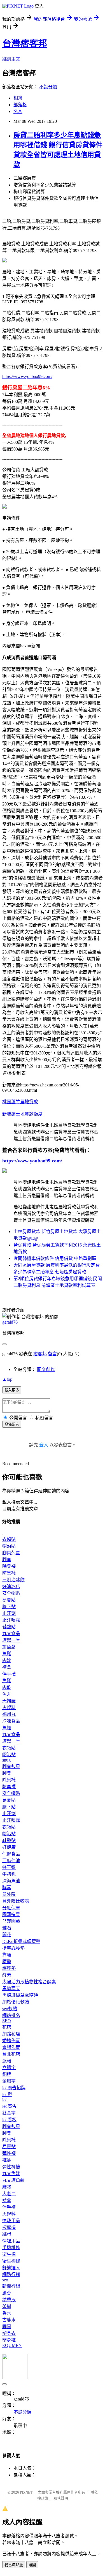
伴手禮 (9, 1674)
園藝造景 (11, 1914)
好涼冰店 (11, 1586)
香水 (7, 2313)
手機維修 (11, 2248)
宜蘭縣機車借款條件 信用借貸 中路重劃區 (55, 1258)
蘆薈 (7, 2293)
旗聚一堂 (11, 1640)
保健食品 (11, 1854)
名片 (18, 111)
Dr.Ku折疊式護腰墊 (21, 1941)
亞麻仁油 (11, 1861)
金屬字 (9, 2081)
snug (6, 1760)
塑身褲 (9, 2340)
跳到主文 (11, 59)
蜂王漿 (9, 1867)
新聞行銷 (11, 2286)
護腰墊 (9, 1968)
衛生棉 (9, 2254)
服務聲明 (61, 2498)
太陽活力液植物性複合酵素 (29, 1982)
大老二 (9, 2194)
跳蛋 (7, 2234)
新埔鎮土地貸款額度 (22, 1114)
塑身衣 (9, 2333)
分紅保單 (11, 1908)
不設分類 (48, 87)
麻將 (7, 2187)
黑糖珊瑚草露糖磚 (20, 1995)
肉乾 (7, 1687)
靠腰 (7, 1955)
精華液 (9, 2300)
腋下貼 (9, 1607)
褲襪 (7, 2160)
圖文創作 (46, 1369)
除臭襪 (9, 1566)
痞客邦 (40, 1354)
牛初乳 (9, 1874)
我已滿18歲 (14, 2565)
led (5, 2100)
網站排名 (11, 2015)
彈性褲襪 (11, 2167)
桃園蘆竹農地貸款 (20, 1102)
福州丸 (9, 1714)
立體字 (9, 2068)
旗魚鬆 (9, 1647)
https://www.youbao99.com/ (27, 376)
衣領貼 (9, 1539)
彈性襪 (9, 2153)
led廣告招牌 (14, 2088)
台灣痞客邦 (25, 43)
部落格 (20, 105)
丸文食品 (11, 1634)
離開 (32, 2565)
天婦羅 (9, 1701)
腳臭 (7, 1560)
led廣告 (9, 2106)
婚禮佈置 (11, 2041)
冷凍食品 (11, 1721)
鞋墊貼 (9, 1627)
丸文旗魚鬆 (13, 2180)
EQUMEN (12, 2345)
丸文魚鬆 (11, 2174)
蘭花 (7, 1935)
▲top (7, 1379)
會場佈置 (11, 2047)
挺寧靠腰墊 (13, 1948)
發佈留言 (12, 1424)
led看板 (9, 2120)
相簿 (18, 98)
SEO (7, 2021)
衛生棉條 (11, 2261)
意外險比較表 (16, 1901)
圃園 (7, 2327)
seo (5, 2280)
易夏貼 (9, 1600)
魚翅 (7, 1728)
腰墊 (7, 1962)
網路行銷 (11, 2274)
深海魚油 (11, 1881)
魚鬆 (7, 1654)
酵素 (7, 1888)
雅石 (7, 1928)
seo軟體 (10, 2009)
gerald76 (10, 1322)
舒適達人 (11, 2268)
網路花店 (11, 2034)
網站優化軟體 (16, 2002)
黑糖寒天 (11, 1988)
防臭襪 (9, 1573)
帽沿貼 (9, 1546)
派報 (7, 2061)
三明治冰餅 (13, 1580)
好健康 (9, 1847)
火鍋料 (9, 1708)
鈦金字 (9, 2113)
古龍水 (9, 2320)
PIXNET (26, 2492)
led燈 (7, 2094)
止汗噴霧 (11, 1620)
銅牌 (7, 2074)
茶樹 (7, 2306)
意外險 (9, 1894)
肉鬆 (7, 1660)
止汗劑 (9, 1613)
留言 (52, 1354)
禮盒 (7, 1667)
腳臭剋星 (11, 1553)
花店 (7, 2027)
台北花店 (11, 2054)
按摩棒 (9, 2227)
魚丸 (7, 1694)
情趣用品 (11, 2221)
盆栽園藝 (11, 1921)
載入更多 (12, 1390)
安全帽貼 (11, 1593)
